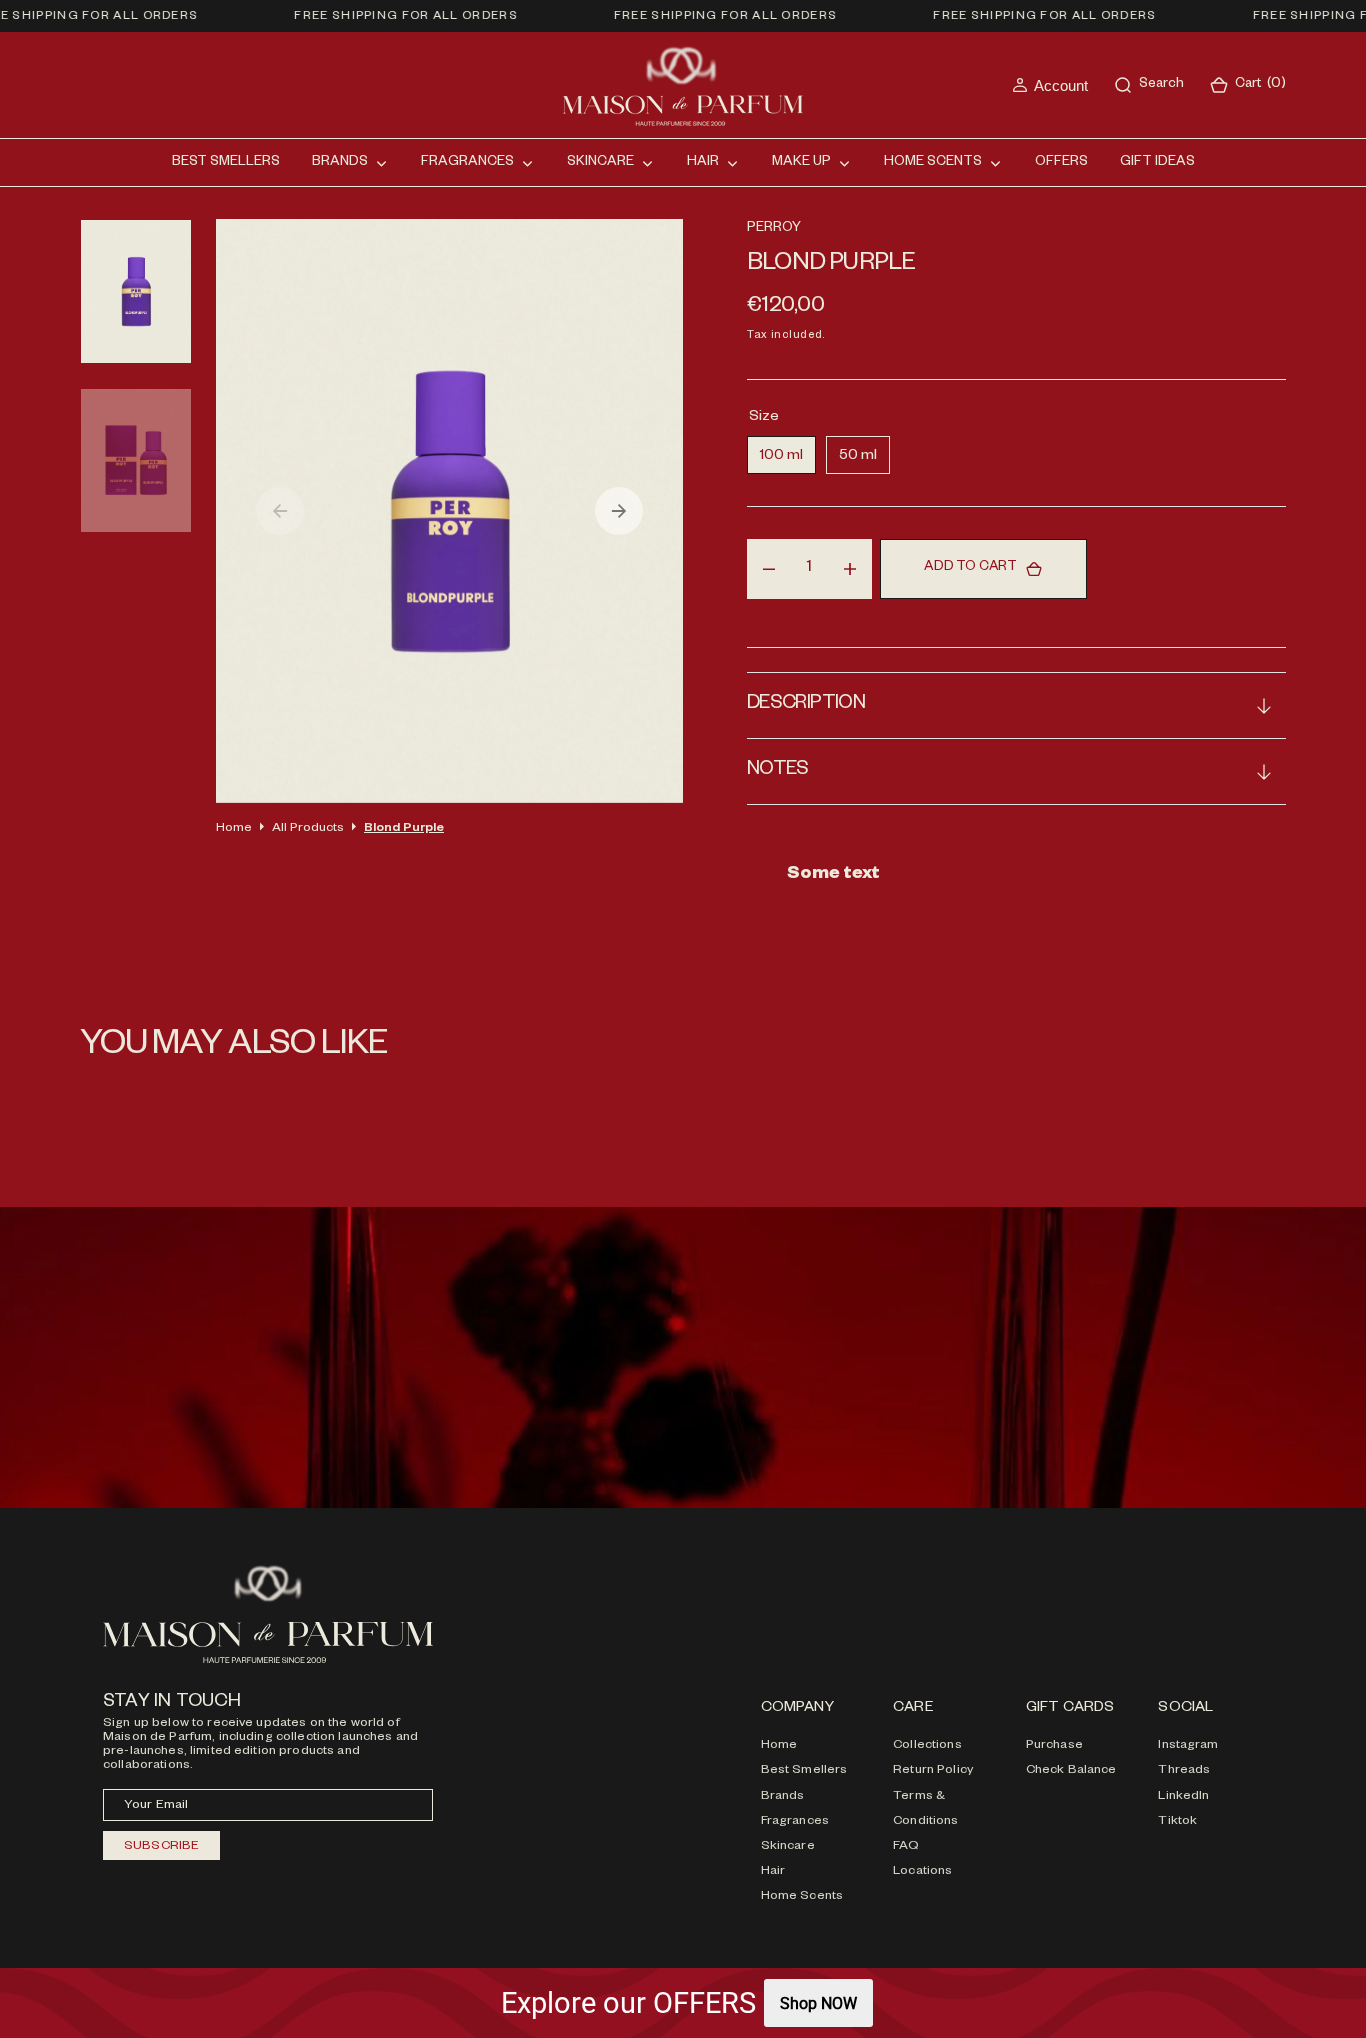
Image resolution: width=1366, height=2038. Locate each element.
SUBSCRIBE (161, 1847)
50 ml (864, 461)
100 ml (788, 461)
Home (234, 829)
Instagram (1188, 1746)
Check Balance (1071, 1771)
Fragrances (795, 1822)
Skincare (788, 1847)
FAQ (906, 1847)
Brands (783, 1797)
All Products (308, 829)
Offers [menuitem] (1061, 163)
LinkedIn (1183, 1797)
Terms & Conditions (925, 1809)
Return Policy (933, 1771)
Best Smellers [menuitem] (226, 163)
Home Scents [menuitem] (933, 163)
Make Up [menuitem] (801, 163)
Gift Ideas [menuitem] (1157, 163)
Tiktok (1177, 1822)
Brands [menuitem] (340, 163)
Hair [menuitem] (703, 163)
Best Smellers (804, 1771)
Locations (922, 1872)
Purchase (1054, 1746)
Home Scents (802, 1897)
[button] (1050, 85)
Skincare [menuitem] (600, 163)
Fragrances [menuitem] (467, 163)
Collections (927, 1746)
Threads (1184, 1771)
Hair (773, 1872)
